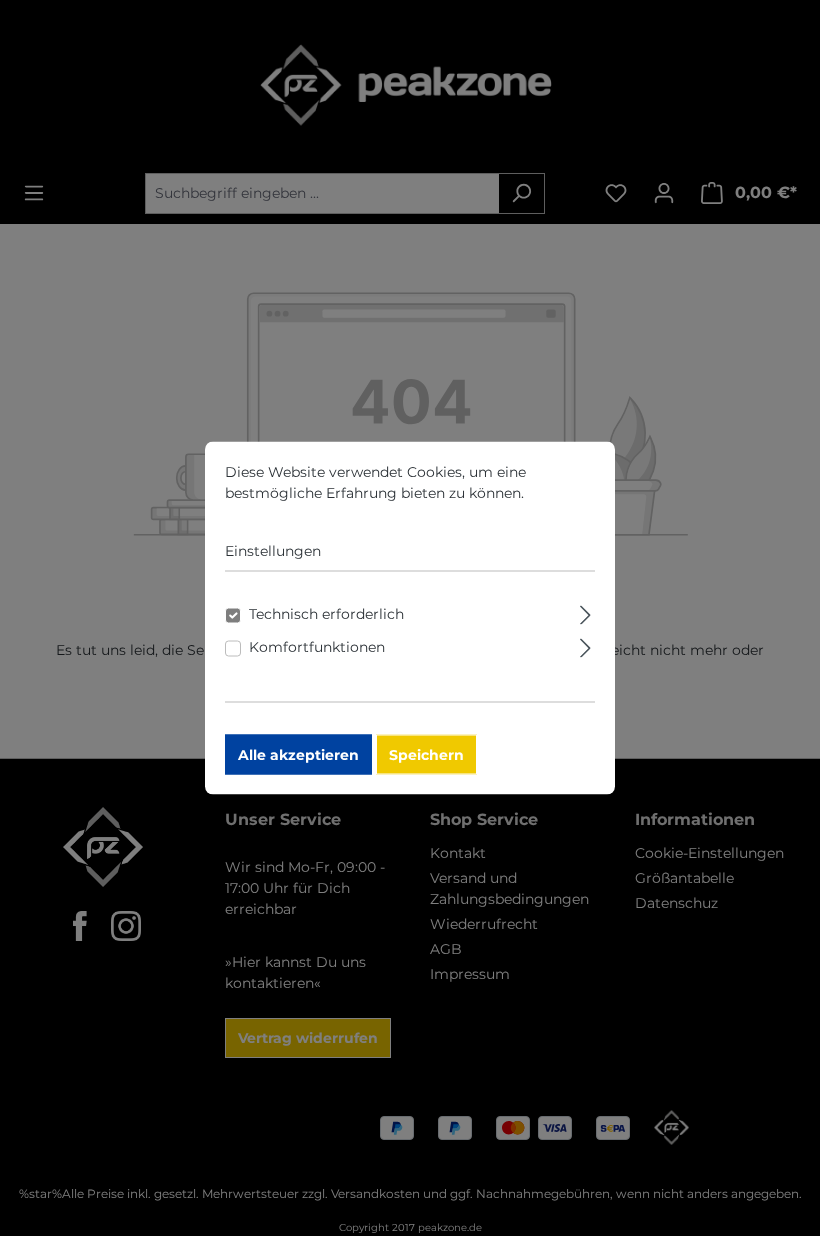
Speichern (426, 755)
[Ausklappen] (585, 612)
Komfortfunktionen (317, 647)
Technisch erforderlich (326, 614)
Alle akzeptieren (298, 755)
